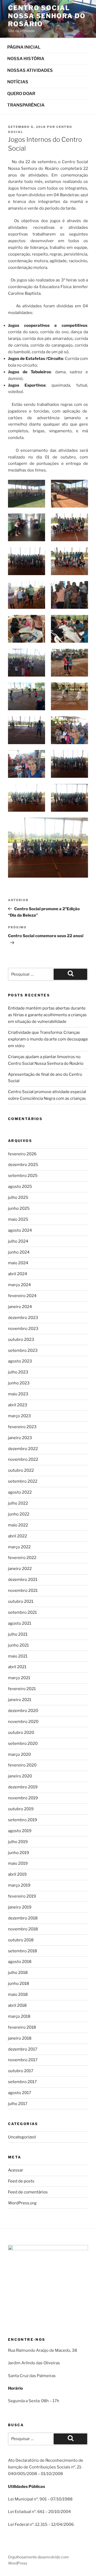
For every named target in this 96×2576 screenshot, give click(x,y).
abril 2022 (17, 1536)
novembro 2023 (23, 1329)
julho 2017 (18, 2104)
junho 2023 (19, 1383)
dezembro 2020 (23, 1711)
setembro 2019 (23, 1820)
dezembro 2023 (23, 1318)
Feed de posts (21, 2181)
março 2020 (19, 1754)
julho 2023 (18, 1372)
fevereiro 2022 (22, 1558)
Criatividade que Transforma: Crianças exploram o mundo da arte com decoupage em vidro (48, 1039)
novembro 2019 (23, 1798)
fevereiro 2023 (22, 1427)
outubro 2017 (21, 2071)
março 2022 (19, 1547)
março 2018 (19, 2016)
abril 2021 (17, 1667)
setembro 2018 (23, 1951)
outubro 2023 (21, 1340)
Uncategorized (22, 2137)
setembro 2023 (23, 1350)
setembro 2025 (23, 1176)
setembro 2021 (22, 1612)
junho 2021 (18, 1645)
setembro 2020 (23, 1743)
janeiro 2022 (20, 1569)
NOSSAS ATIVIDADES (30, 70)
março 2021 (19, 1678)
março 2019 (19, 1885)
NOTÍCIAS (18, 82)
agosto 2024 (20, 1230)
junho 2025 (19, 1208)
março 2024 (19, 1285)
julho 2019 (18, 1842)
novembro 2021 (23, 1591)
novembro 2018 (23, 1929)
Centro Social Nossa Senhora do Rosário (47, 16)
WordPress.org (22, 2203)
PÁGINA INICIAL (24, 47)
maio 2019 (18, 1863)
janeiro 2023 (20, 1438)
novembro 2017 (23, 2060)
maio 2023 (18, 1394)
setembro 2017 (22, 2082)
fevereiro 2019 (22, 1896)
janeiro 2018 (20, 2038)
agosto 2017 (20, 2093)
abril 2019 (17, 1874)
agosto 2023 (20, 1361)
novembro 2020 (23, 1722)
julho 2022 (18, 1503)
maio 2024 (18, 1263)
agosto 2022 (20, 1492)
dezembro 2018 (23, 1918)
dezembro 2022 (23, 1449)
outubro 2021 (21, 1601)
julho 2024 (18, 1241)
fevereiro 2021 (22, 1689)
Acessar (16, 2170)
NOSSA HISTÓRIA (26, 59)
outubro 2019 (21, 1809)
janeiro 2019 (20, 1907)
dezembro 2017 (23, 2049)
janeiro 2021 (20, 1700)
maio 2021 (18, 1656)
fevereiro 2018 (22, 2027)
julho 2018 (18, 1973)
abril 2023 (18, 1405)
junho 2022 (19, 1514)
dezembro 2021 (23, 1580)
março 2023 (19, 1416)
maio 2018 (18, 1994)
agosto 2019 (20, 1831)
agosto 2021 (20, 1623)
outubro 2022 (21, 1470)
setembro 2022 (23, 1481)
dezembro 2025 (23, 1165)
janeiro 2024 (20, 1307)
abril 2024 (18, 1274)
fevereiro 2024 (22, 1296)
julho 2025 (18, 1197)
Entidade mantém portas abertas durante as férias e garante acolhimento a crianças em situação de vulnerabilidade (47, 1015)
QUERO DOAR (21, 94)
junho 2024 (19, 1252)
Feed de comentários (28, 2192)
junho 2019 (19, 1853)
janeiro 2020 (20, 1776)
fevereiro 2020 (22, 1765)
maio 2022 (18, 1525)
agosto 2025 (20, 1187)
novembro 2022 (23, 1459)
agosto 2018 (20, 1962)
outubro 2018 (21, 1940)
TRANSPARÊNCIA (26, 105)
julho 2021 (18, 1634)
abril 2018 (17, 2005)
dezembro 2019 (23, 1787)
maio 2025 (18, 1219)
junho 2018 (19, 1984)
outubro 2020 (21, 1733)
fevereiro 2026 (22, 1154)
